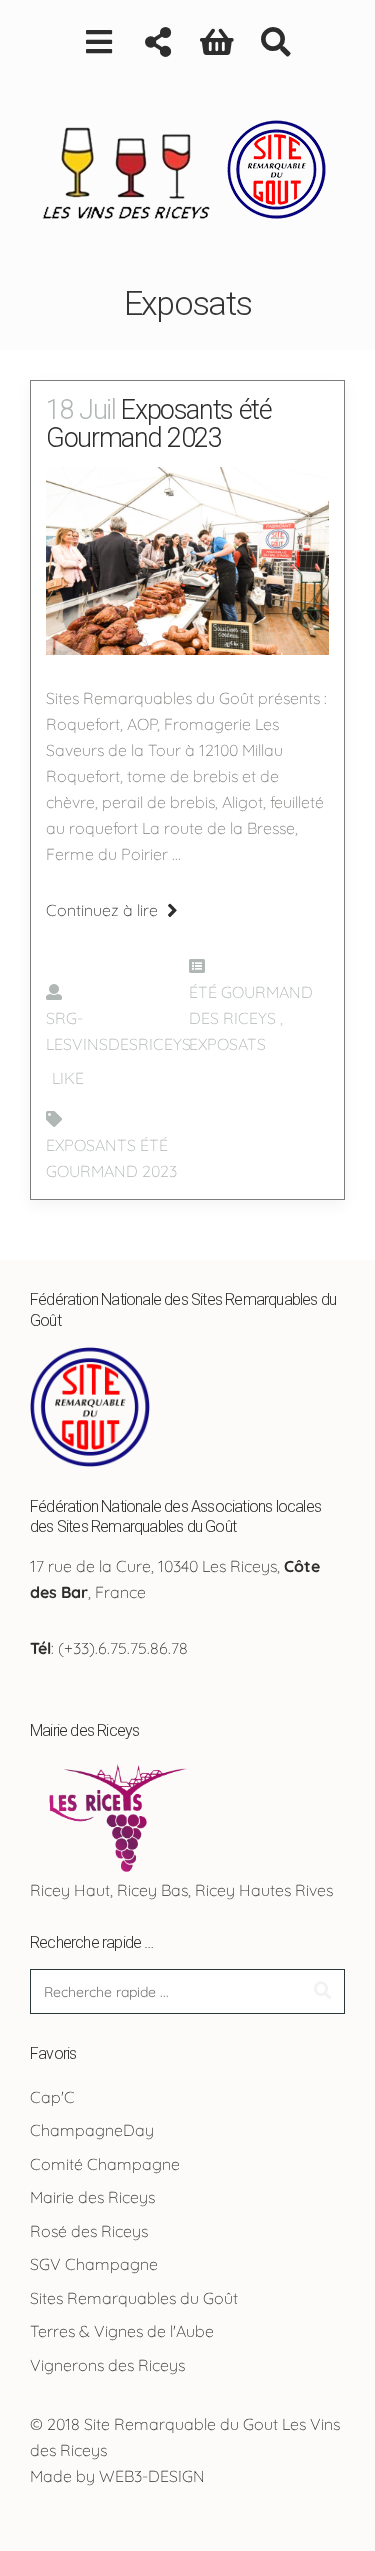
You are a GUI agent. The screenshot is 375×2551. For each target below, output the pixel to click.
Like (66, 1078)
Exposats (227, 1044)
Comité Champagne (105, 2164)
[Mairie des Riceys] (114, 1815)
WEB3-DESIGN (152, 2476)
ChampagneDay (92, 2130)
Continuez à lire (104, 910)
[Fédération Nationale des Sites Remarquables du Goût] (90, 1405)
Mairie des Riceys (92, 2197)
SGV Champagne (94, 2264)
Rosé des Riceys (89, 2231)
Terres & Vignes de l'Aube (122, 2331)
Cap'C (52, 2097)
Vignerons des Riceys (107, 2365)
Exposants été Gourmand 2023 (159, 424)
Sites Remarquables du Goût (134, 2298)
